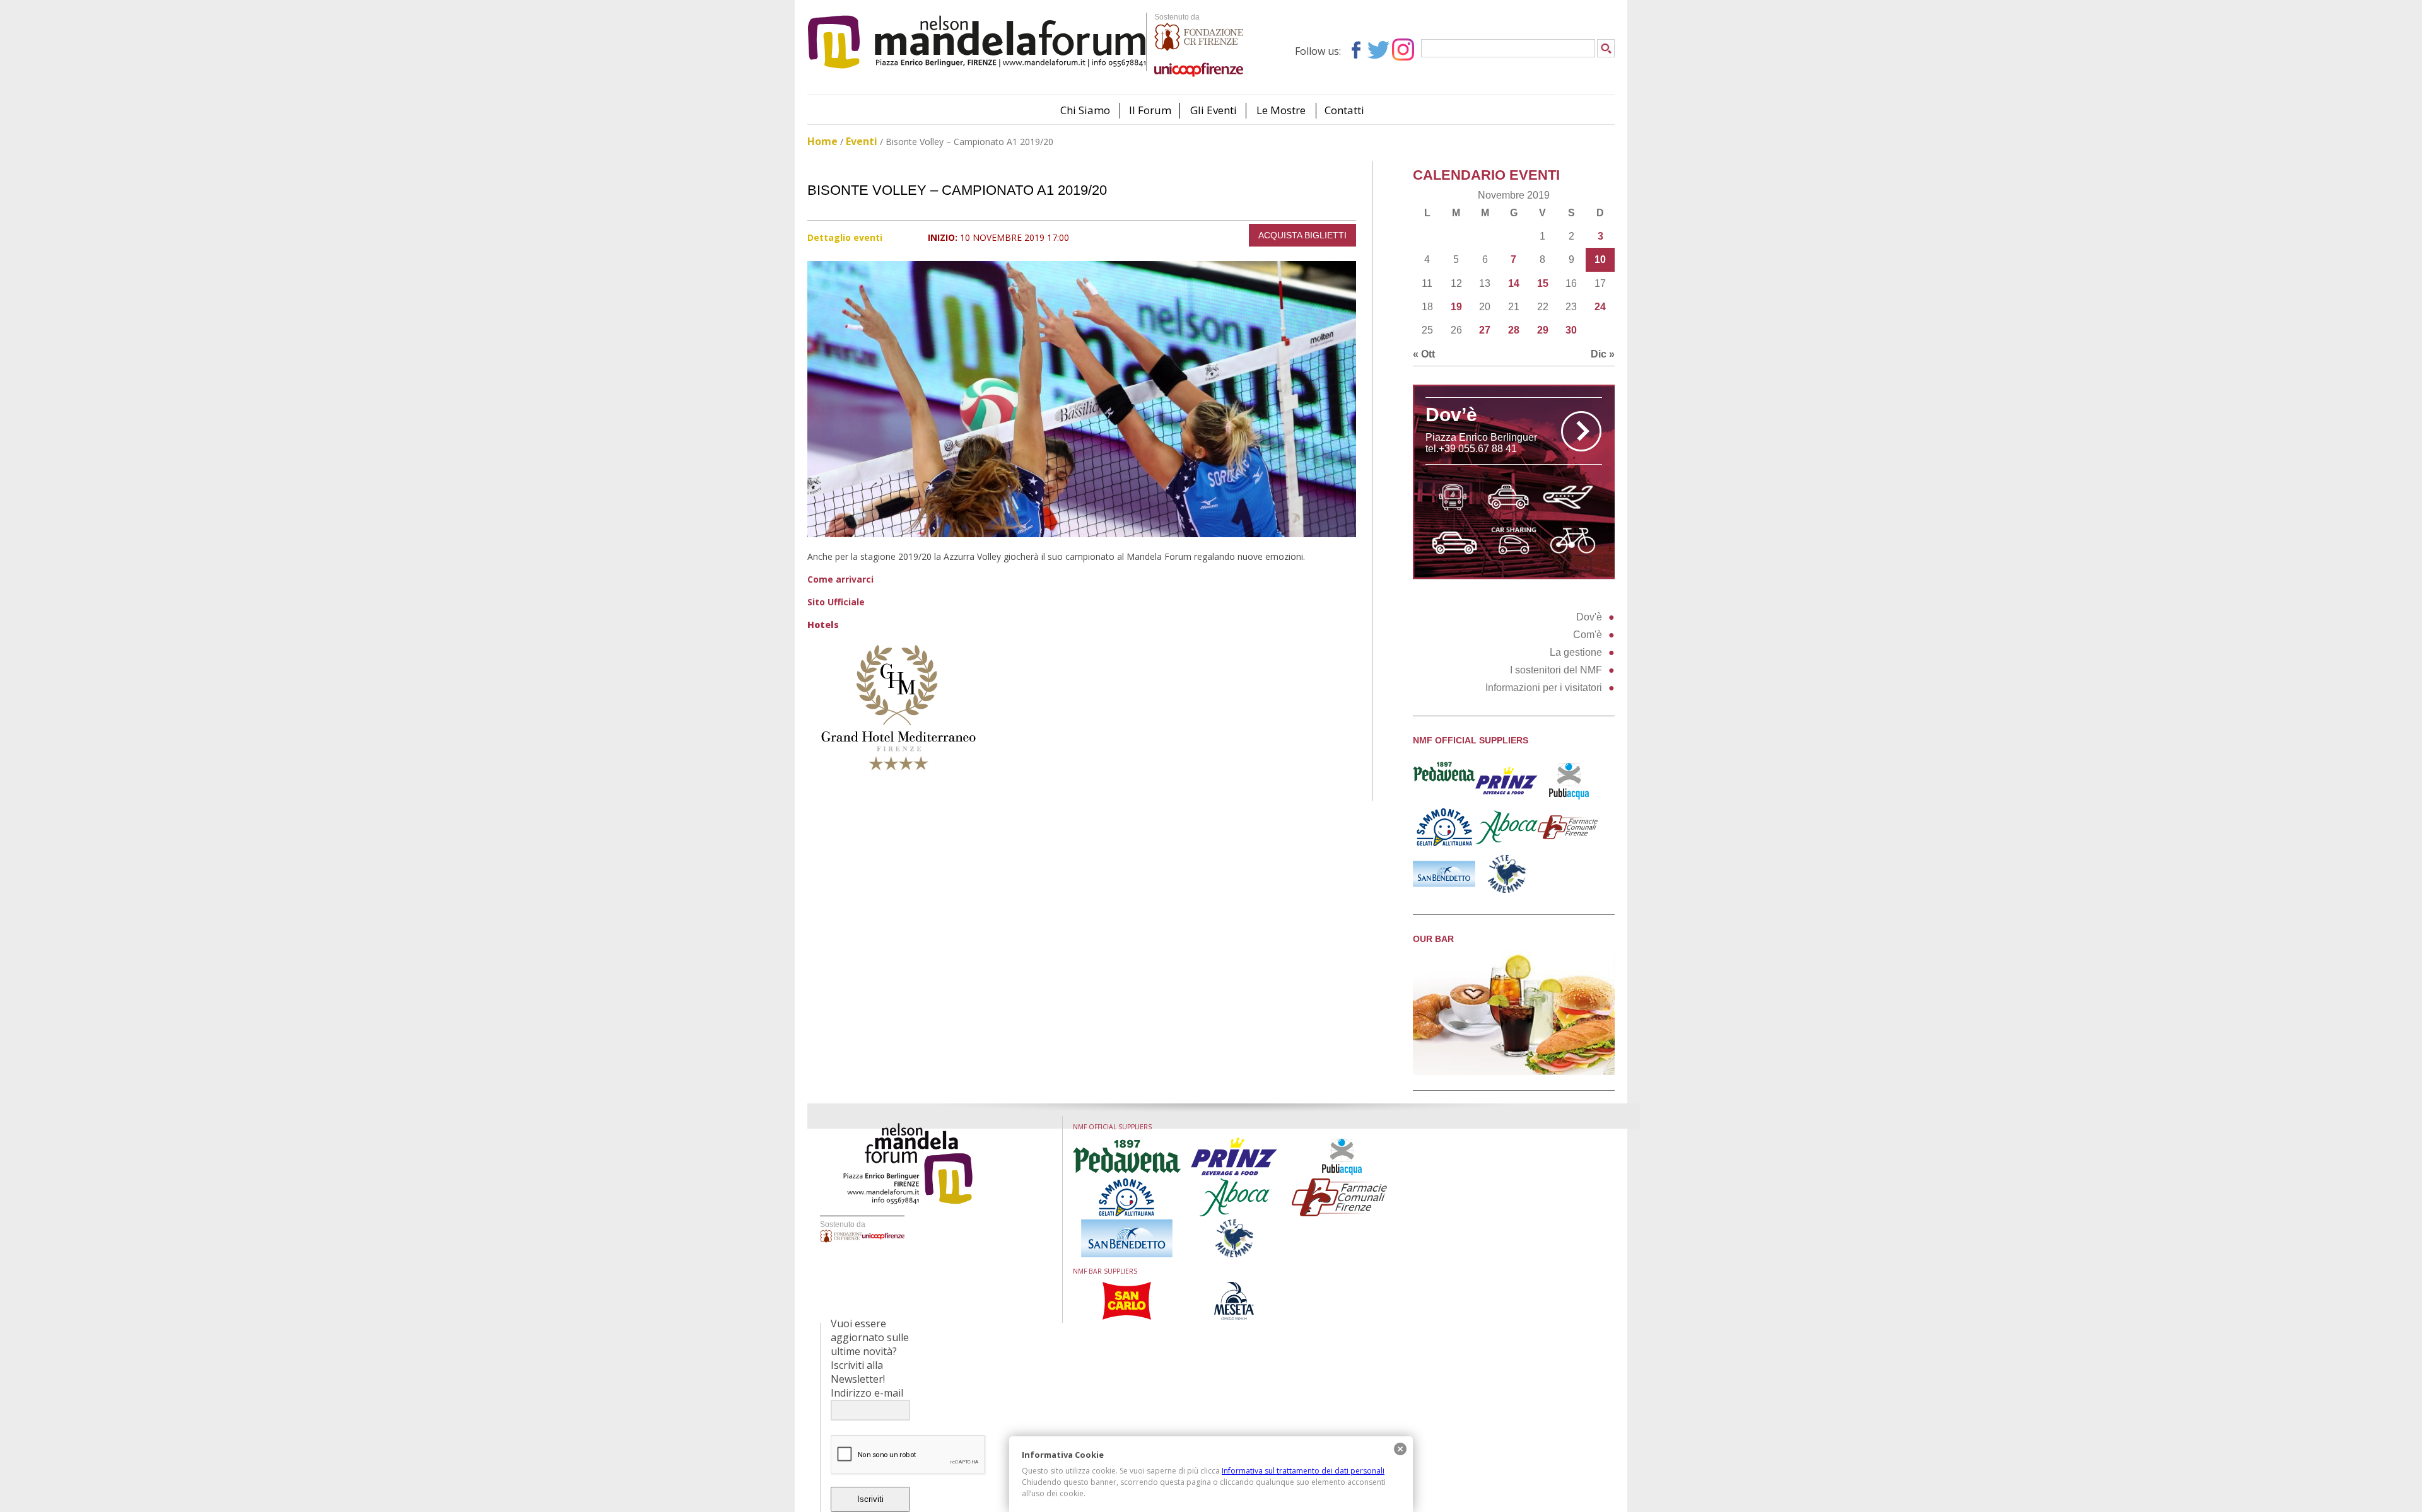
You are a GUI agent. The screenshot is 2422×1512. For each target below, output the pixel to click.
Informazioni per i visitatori (1544, 688)
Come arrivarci (840, 579)
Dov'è (1589, 617)
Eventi (862, 141)
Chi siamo (1085, 110)
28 (1514, 330)
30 (1571, 330)
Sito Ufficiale (836, 602)
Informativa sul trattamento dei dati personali (1303, 1471)
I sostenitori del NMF (1556, 670)
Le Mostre (1281, 110)
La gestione (1576, 652)
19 (1456, 307)
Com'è (1588, 635)
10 (1600, 259)
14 (1514, 283)
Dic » (1603, 354)
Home (822, 141)
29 (1543, 330)
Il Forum (1150, 110)
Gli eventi (1214, 110)
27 (1485, 330)
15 (1543, 283)
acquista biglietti (1302, 235)
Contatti (1344, 110)
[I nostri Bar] (1514, 1072)
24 (1600, 307)
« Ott (1424, 354)
